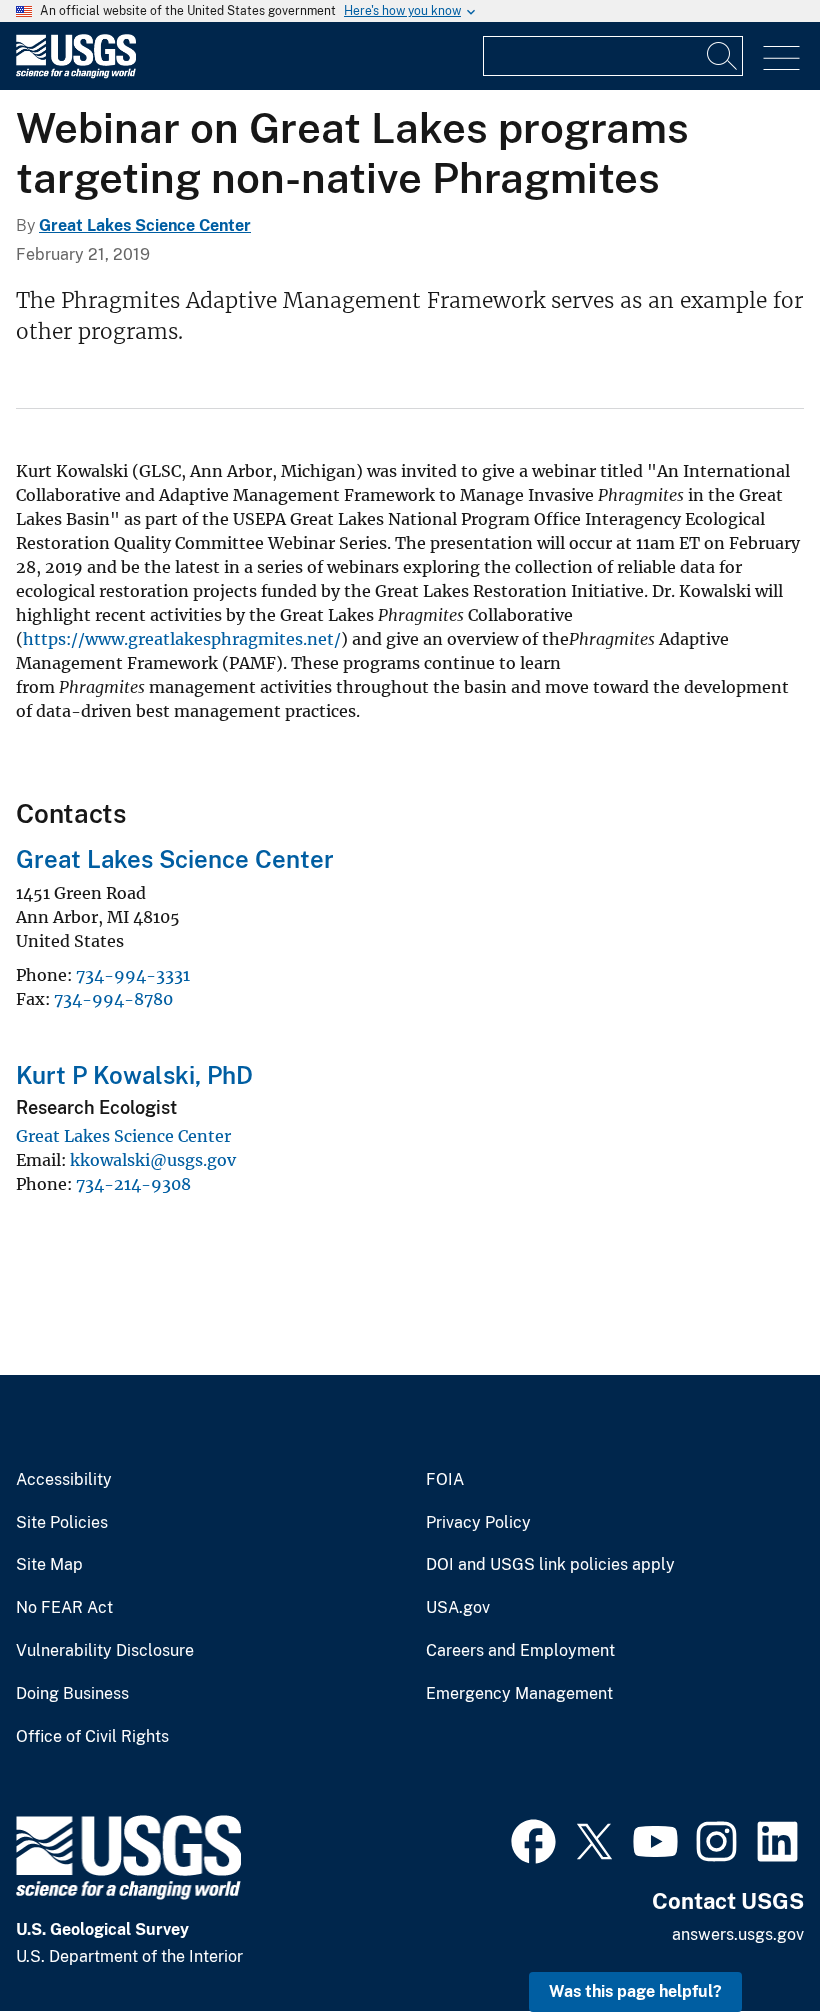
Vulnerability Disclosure (105, 1651)
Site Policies (62, 1523)
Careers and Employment (520, 1651)
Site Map (49, 1565)
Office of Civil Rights (92, 1737)
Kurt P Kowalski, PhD (134, 1075)
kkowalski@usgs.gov (153, 1160)
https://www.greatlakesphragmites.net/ (182, 639)
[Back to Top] (747, 1939)
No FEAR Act (64, 1608)
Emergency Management (519, 1694)
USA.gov (458, 1608)
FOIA (445, 1480)
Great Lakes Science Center (145, 225)
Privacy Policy (478, 1523)
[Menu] (781, 58)
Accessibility (64, 1480)
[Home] (76, 73)
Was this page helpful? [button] (635, 1991)
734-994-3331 (133, 975)
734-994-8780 (113, 999)
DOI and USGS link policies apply (550, 1565)
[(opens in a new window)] (533, 1839)
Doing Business (72, 1694)
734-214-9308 (133, 1184)
